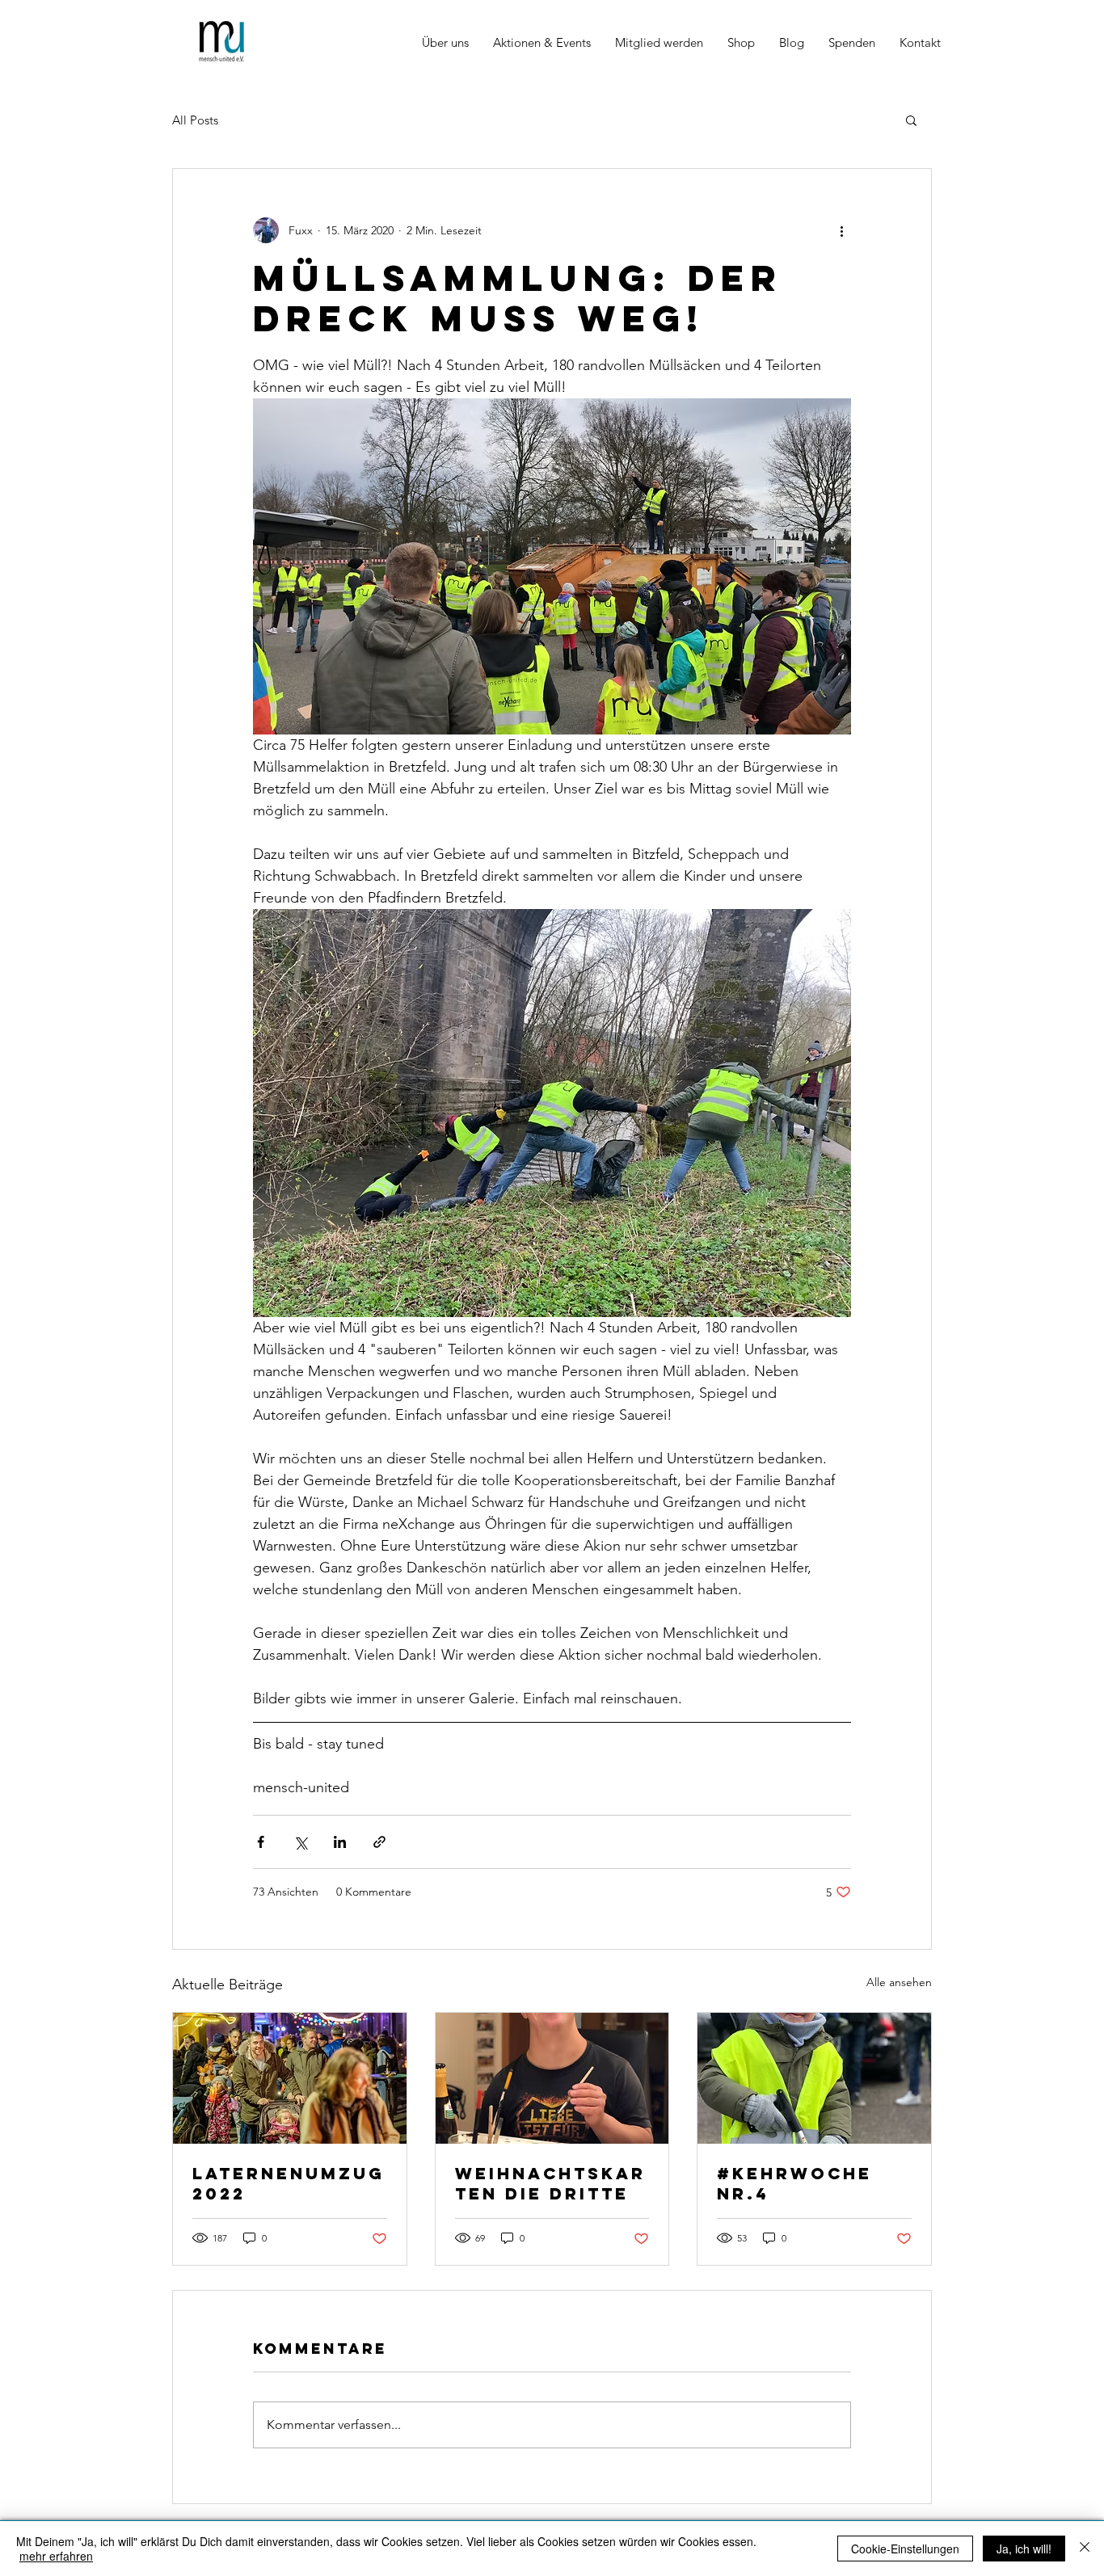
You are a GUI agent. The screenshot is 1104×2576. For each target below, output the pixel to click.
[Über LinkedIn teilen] (340, 1842)
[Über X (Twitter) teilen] (300, 1842)
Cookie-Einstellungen (905, 2549)
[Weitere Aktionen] (841, 230)
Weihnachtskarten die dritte (550, 2183)
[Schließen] (1085, 2549)
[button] (911, 120)
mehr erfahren (56, 2556)
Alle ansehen (899, 1982)
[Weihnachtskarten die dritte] (552, 2078)
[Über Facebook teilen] (261, 1842)
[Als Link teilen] (379, 1842)
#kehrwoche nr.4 (794, 2183)
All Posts (195, 120)
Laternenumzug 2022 (289, 2183)
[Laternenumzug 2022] (290, 2078)
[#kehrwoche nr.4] (814, 2078)
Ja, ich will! (1024, 2549)
